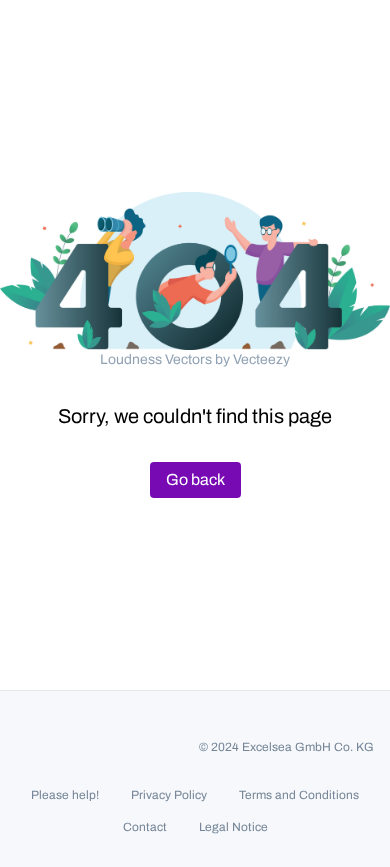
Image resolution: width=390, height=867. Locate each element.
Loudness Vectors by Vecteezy (195, 359)
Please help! (65, 795)
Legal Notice (233, 827)
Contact (145, 827)
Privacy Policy (169, 795)
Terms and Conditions (299, 795)
